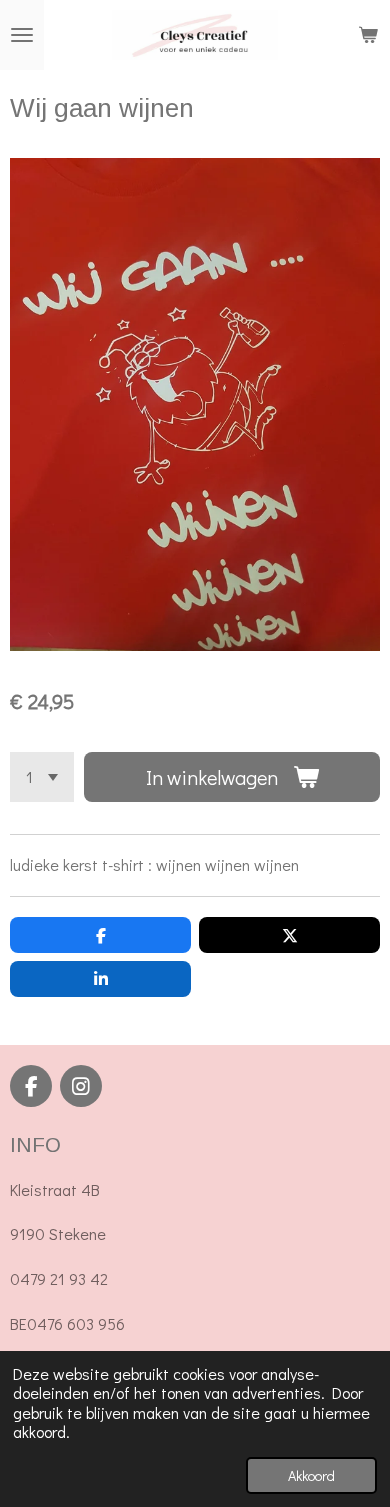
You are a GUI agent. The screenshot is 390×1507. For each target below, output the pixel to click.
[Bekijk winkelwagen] (368, 35)
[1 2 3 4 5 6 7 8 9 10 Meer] (42, 777)
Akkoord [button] (311, 1475)
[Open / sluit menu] (22, 35)
